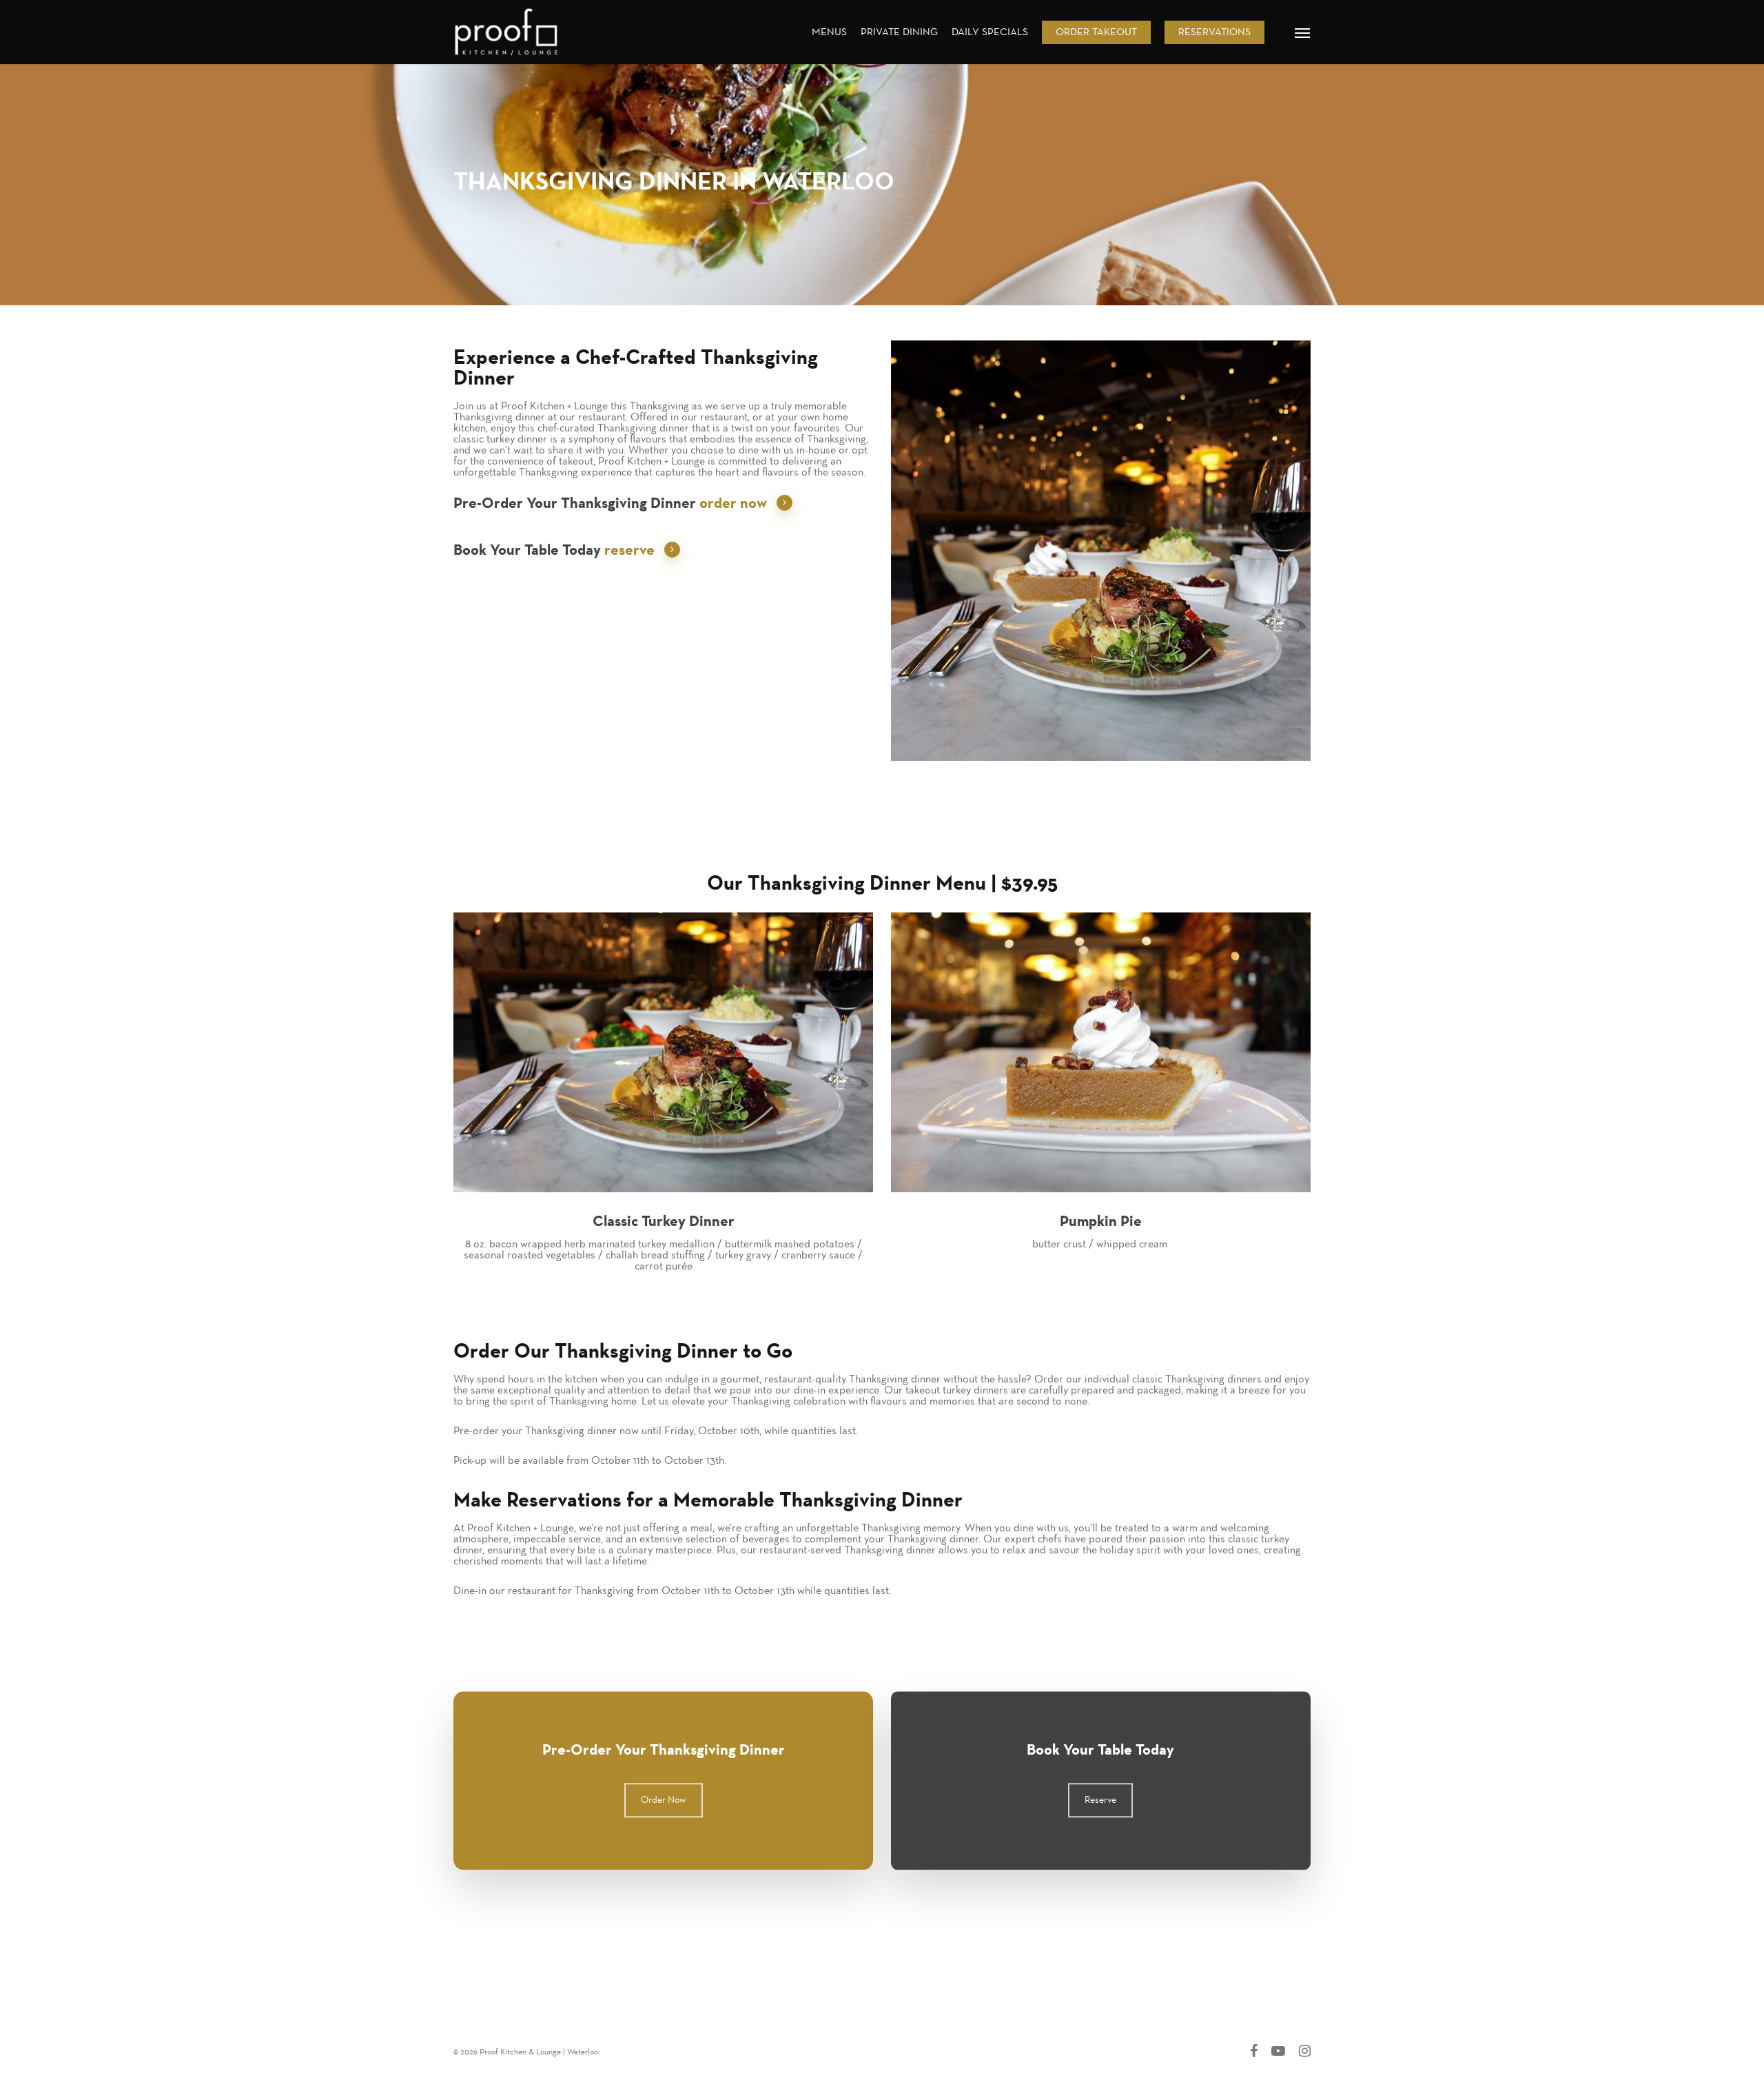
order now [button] (733, 503)
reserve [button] (629, 550)
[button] (1303, 32)
